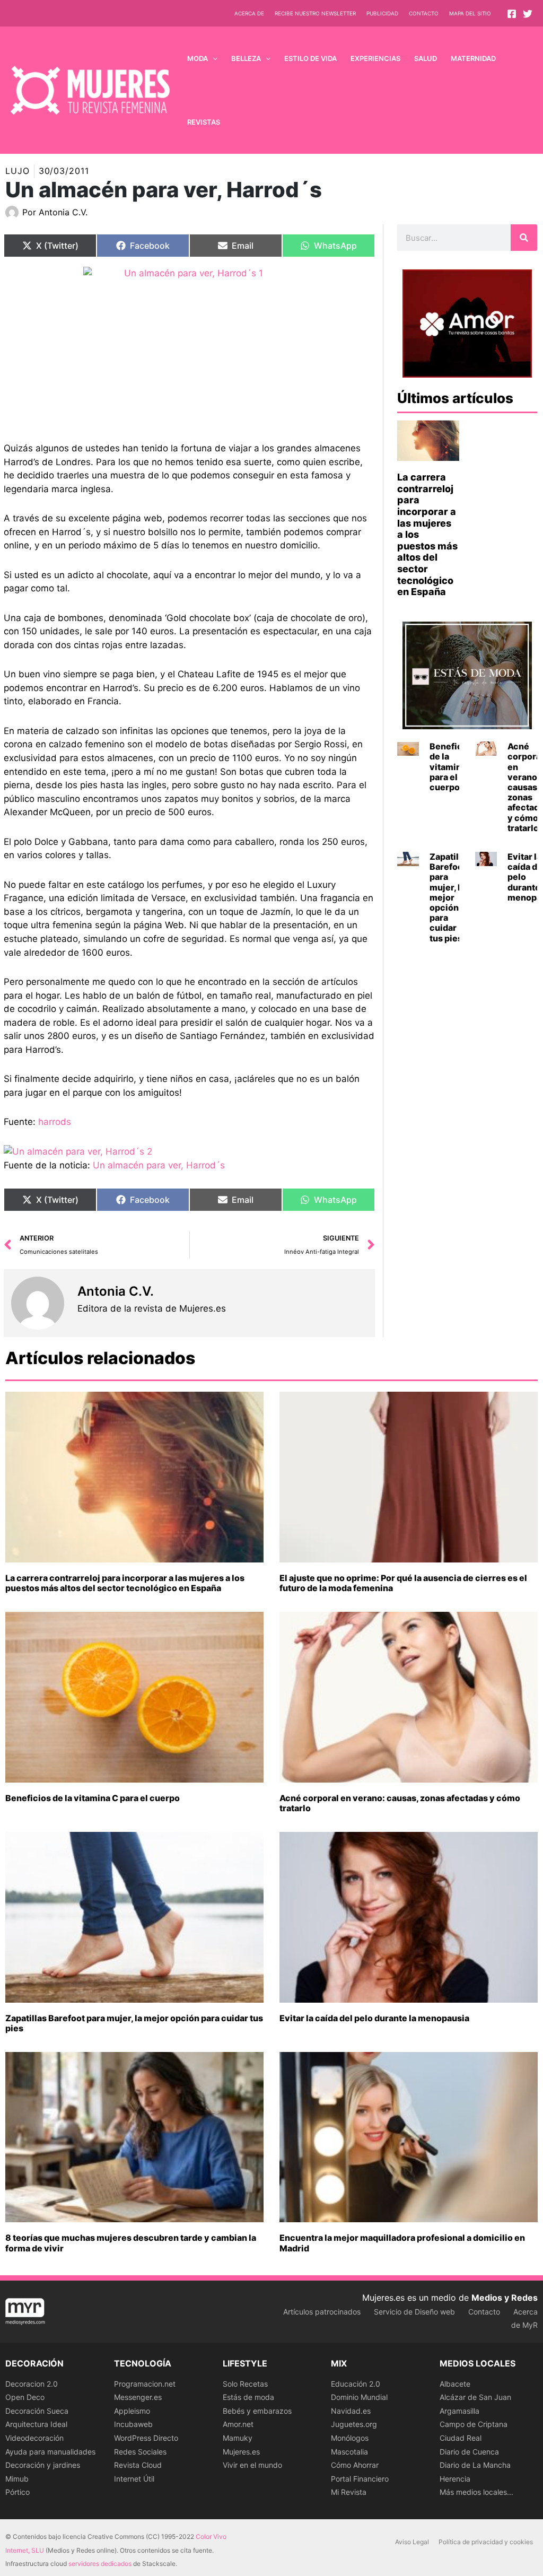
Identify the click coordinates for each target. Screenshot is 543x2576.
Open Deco (25, 2397)
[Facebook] (512, 14)
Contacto (424, 13)
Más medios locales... (476, 2492)
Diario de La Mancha (475, 2465)
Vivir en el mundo (252, 2465)
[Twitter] (528, 14)
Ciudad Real (461, 2438)
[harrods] (189, 346)
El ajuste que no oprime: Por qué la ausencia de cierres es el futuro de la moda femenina (403, 1583)
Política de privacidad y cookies (486, 2542)
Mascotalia (349, 2452)
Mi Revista (349, 2492)
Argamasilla (459, 2411)
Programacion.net (145, 2384)
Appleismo (132, 2411)
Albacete (455, 2384)
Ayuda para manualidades (50, 2452)
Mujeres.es (241, 2452)
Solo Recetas (245, 2384)
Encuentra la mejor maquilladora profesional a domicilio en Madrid (402, 2243)
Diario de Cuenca (469, 2452)
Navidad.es (351, 2411)
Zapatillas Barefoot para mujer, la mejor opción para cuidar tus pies (450, 897)
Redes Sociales (140, 2452)
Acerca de (249, 13)
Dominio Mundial (359, 2397)
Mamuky (238, 2438)
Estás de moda (248, 2397)
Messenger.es (138, 2397)
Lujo (17, 171)
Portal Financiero (360, 2479)
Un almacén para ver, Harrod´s (159, 1165)
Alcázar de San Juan (475, 2397)
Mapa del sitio (470, 13)
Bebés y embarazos (257, 2411)
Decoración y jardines (43, 2465)
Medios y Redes (505, 2298)
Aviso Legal (412, 2542)
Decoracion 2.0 (32, 2384)
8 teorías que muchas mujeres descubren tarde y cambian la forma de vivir (131, 2243)
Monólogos (350, 2438)
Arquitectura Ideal (36, 2424)
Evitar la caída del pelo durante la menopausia (374, 2018)
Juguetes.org (354, 2424)
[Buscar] (524, 238)
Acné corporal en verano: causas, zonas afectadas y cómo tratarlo (400, 1803)
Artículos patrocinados (322, 2312)
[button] (213, 58)
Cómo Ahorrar (355, 2465)
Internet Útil (134, 2479)
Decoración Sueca (37, 2411)
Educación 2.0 (356, 2384)
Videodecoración (34, 2438)
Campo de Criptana (474, 2424)
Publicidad (382, 13)
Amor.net (238, 2424)
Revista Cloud (138, 2465)
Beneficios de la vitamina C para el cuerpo (452, 767)
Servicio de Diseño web (414, 2312)
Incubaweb (133, 2424)
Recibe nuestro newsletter (315, 13)
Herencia (455, 2479)
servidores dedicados (100, 2564)
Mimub (17, 2479)
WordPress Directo (146, 2438)
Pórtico (17, 2492)
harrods (55, 1122)
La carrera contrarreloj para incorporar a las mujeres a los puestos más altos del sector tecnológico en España (125, 1583)
